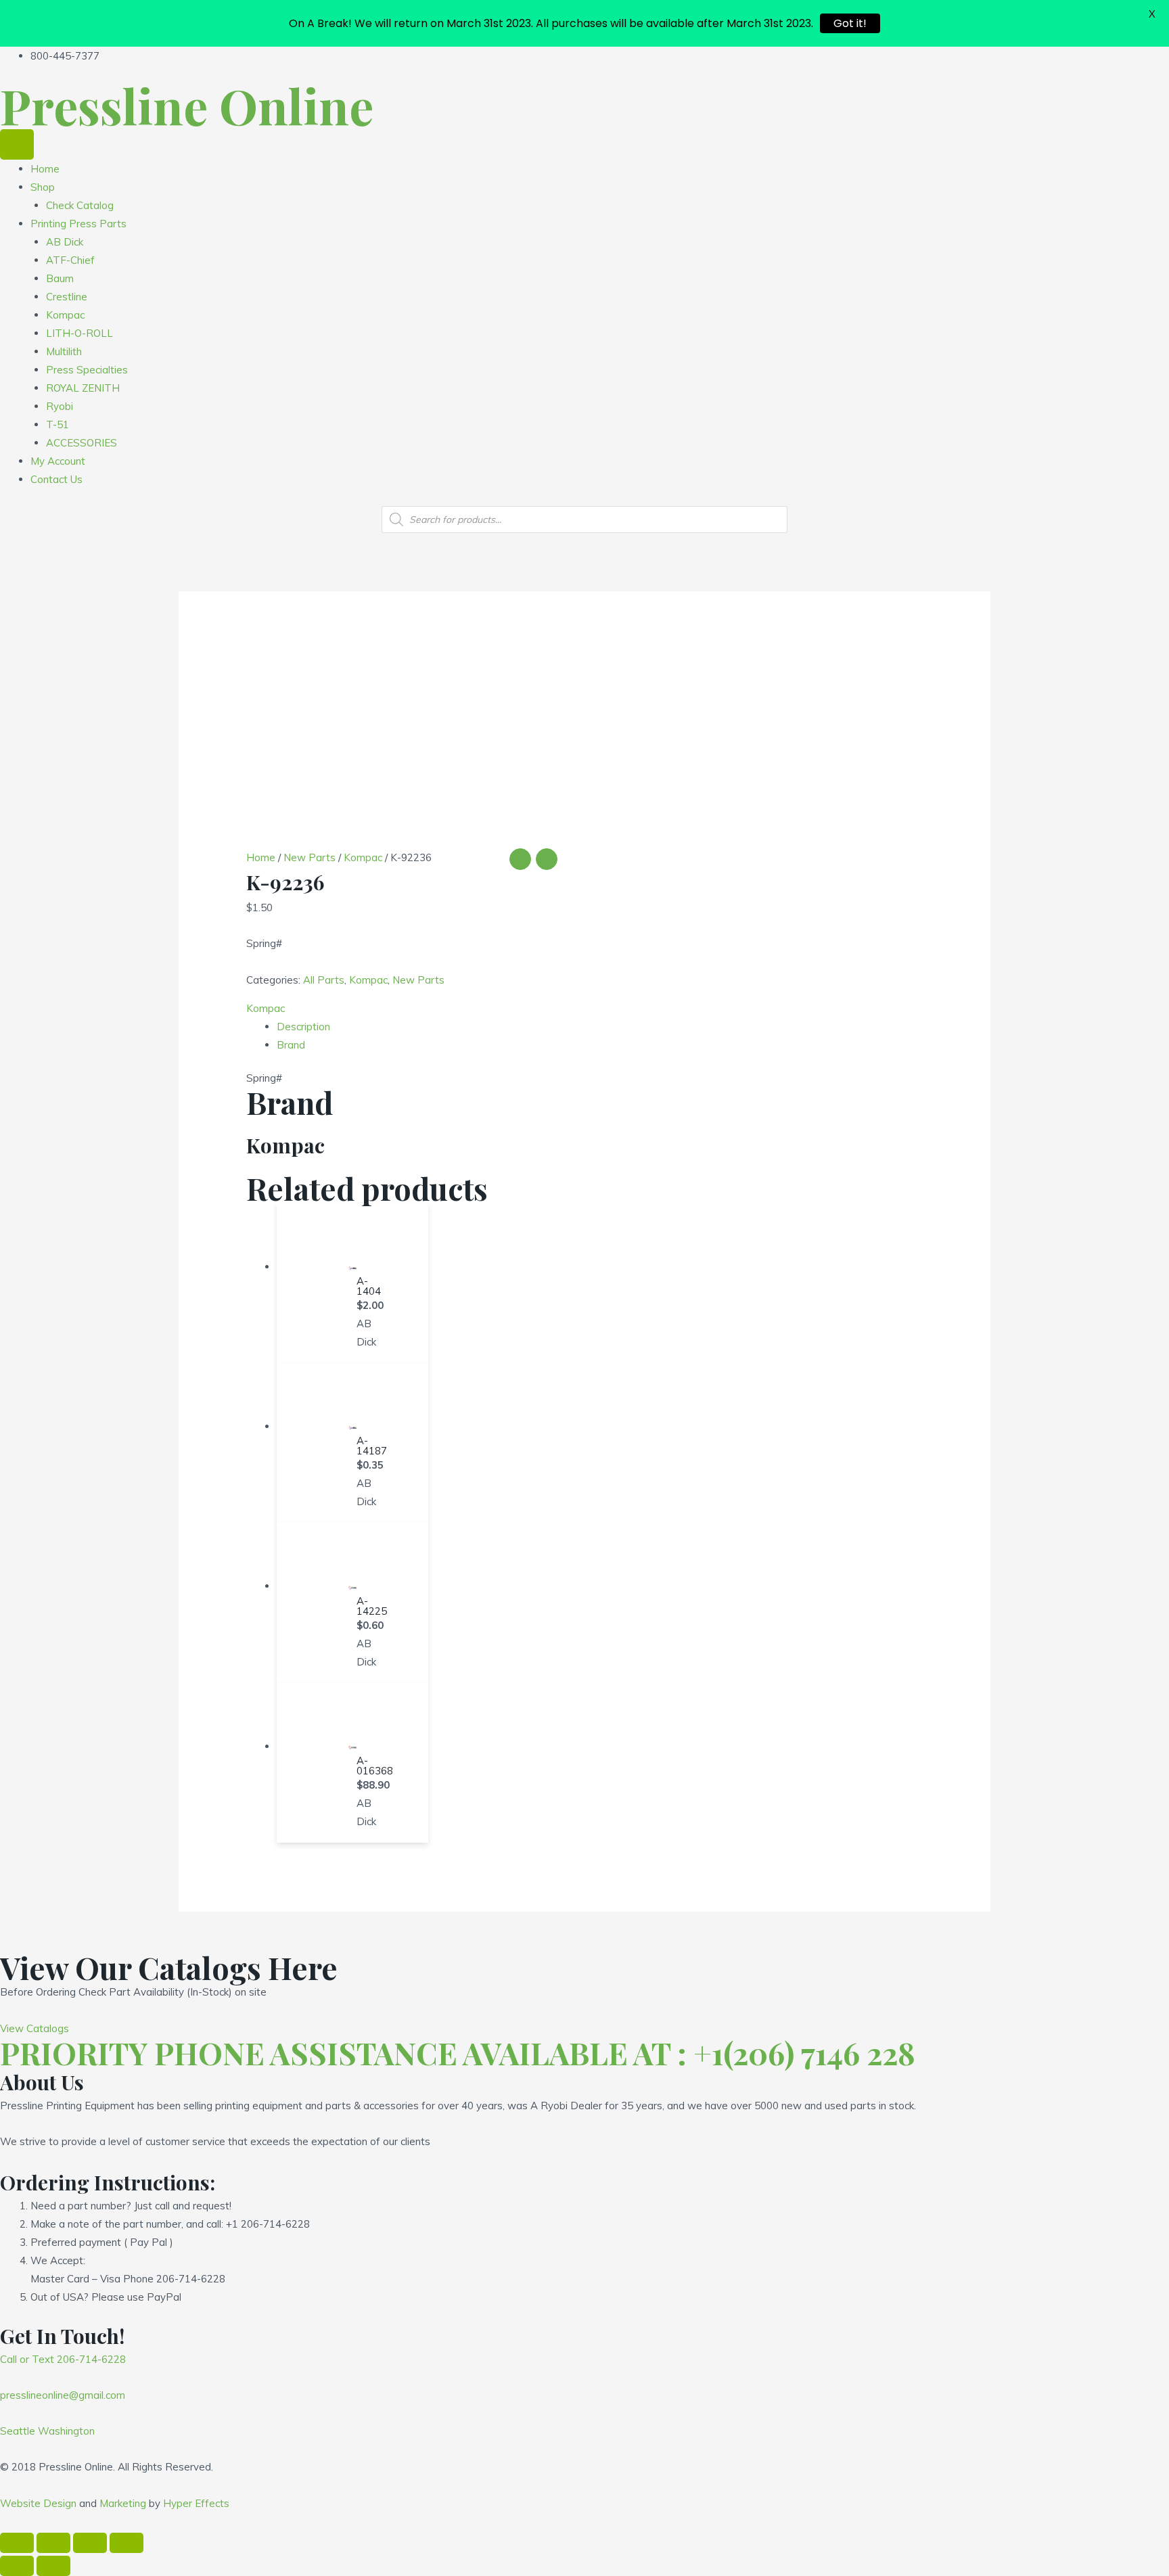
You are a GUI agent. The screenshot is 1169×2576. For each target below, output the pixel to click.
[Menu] (17, 144)
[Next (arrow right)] (53, 2566)
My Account (58, 461)
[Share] (53, 2543)
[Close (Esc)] (17, 2543)
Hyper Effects (196, 2503)
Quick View (352, 1258)
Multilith (64, 351)
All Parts (324, 980)
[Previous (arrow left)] (17, 2566)
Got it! (850, 23)
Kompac (65, 315)
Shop (43, 187)
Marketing (123, 2503)
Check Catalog (80, 205)
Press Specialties (87, 370)
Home (45, 169)
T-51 (58, 424)
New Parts (310, 857)
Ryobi (60, 406)
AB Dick (65, 242)
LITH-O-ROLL (79, 333)
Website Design (38, 2503)
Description (303, 1027)
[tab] (600, 1027)
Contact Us (56, 479)
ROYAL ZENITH (83, 388)
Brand (291, 1045)
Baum (60, 278)
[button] (35, 2028)
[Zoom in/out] (127, 2543)
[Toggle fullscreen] (90, 2543)
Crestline (67, 297)
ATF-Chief (70, 260)
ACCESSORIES (82, 443)
